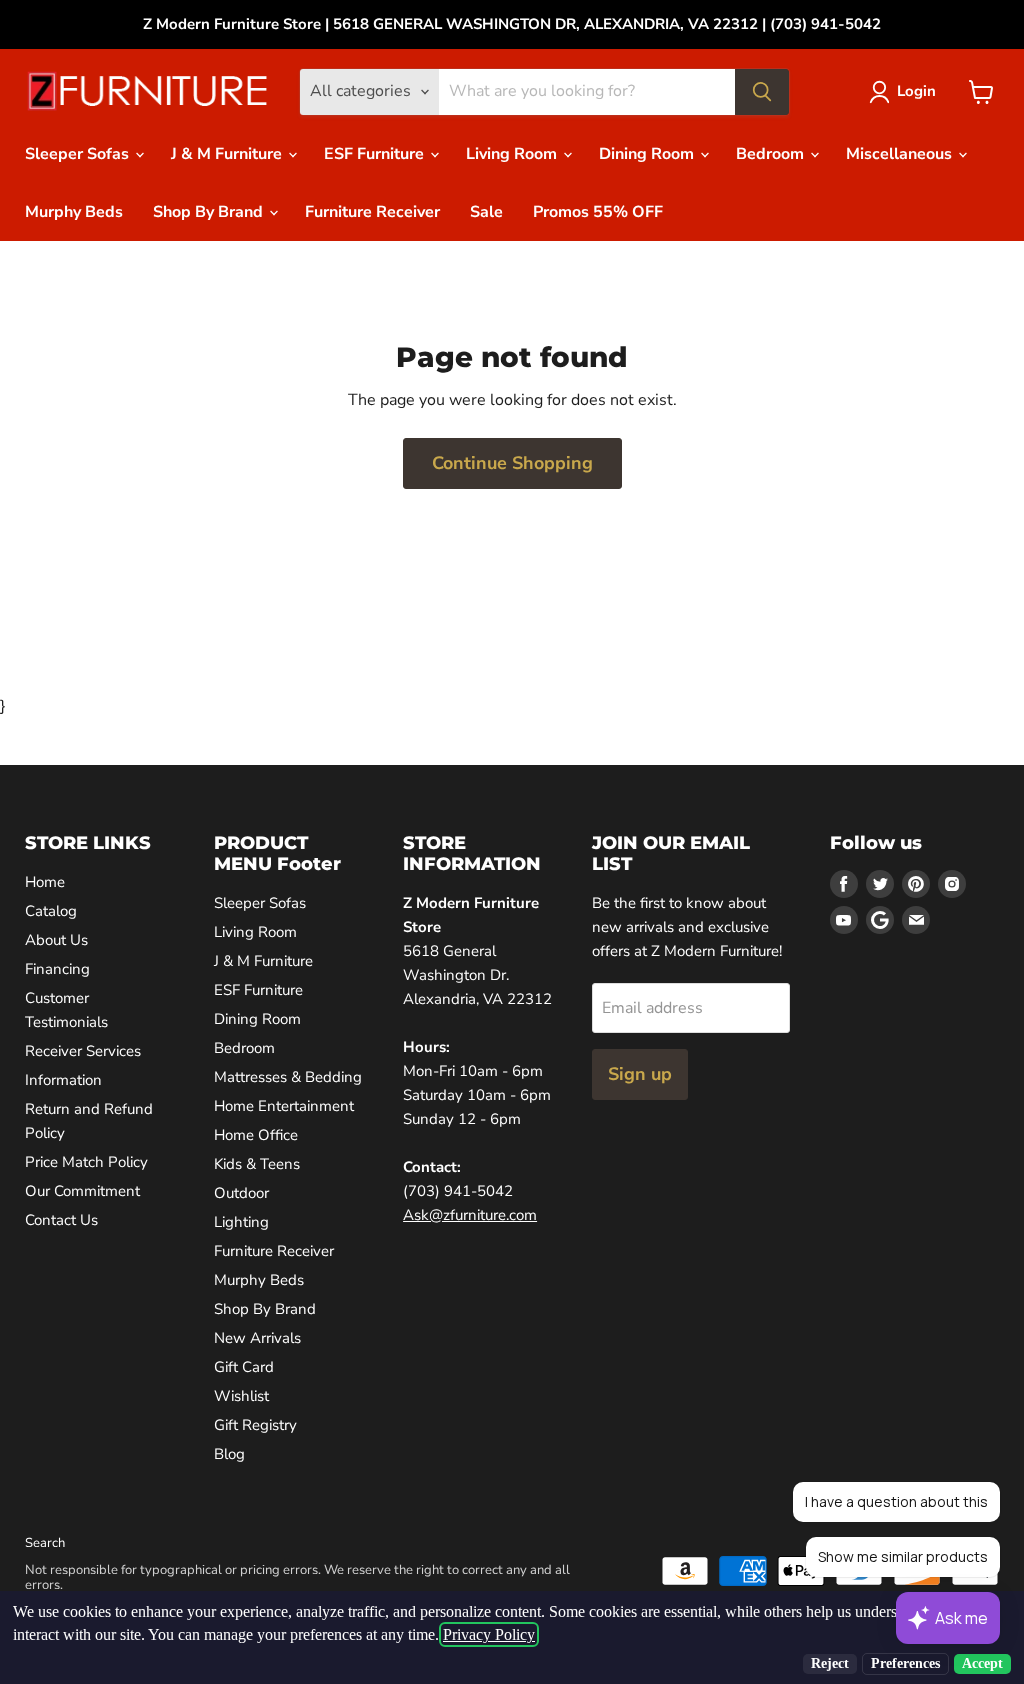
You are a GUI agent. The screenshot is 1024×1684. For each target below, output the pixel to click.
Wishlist (241, 1396)
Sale (486, 212)
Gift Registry (255, 1425)
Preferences (905, 1663)
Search (45, 1543)
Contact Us (61, 1220)
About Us (56, 940)
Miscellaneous (901, 154)
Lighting (241, 1222)
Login (916, 91)
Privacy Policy (489, 1634)
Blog (229, 1454)
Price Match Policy (86, 1162)
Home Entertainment (284, 1106)
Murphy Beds (74, 212)
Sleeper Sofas (79, 154)
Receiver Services (83, 1051)
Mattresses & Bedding (288, 1077)
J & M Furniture (228, 154)
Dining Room (648, 154)
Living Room (513, 154)
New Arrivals (257, 1338)
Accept (982, 1663)
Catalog (51, 911)
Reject (830, 1663)
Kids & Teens (257, 1164)
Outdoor (241, 1193)
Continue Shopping (512, 463)
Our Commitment (82, 1191)
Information (63, 1080)
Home (45, 882)
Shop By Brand (210, 212)
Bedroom (772, 154)
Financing (57, 969)
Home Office (256, 1135)
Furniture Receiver (372, 212)
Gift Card (244, 1367)
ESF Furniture (376, 154)
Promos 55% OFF (598, 212)
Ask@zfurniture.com (470, 1215)
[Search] (762, 92)
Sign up (640, 1074)
